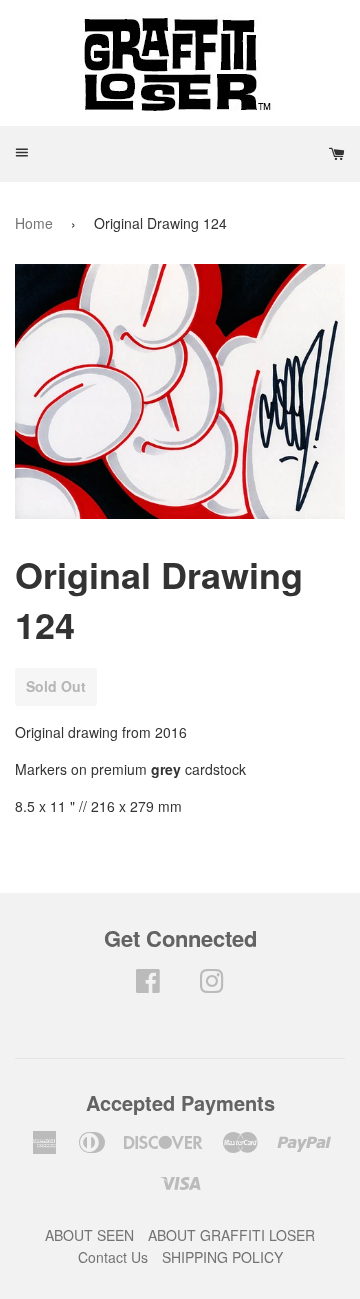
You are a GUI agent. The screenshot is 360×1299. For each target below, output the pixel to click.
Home (34, 223)
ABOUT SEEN (89, 1235)
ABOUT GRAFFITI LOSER (231, 1235)
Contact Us (113, 1257)
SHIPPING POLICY (222, 1257)
